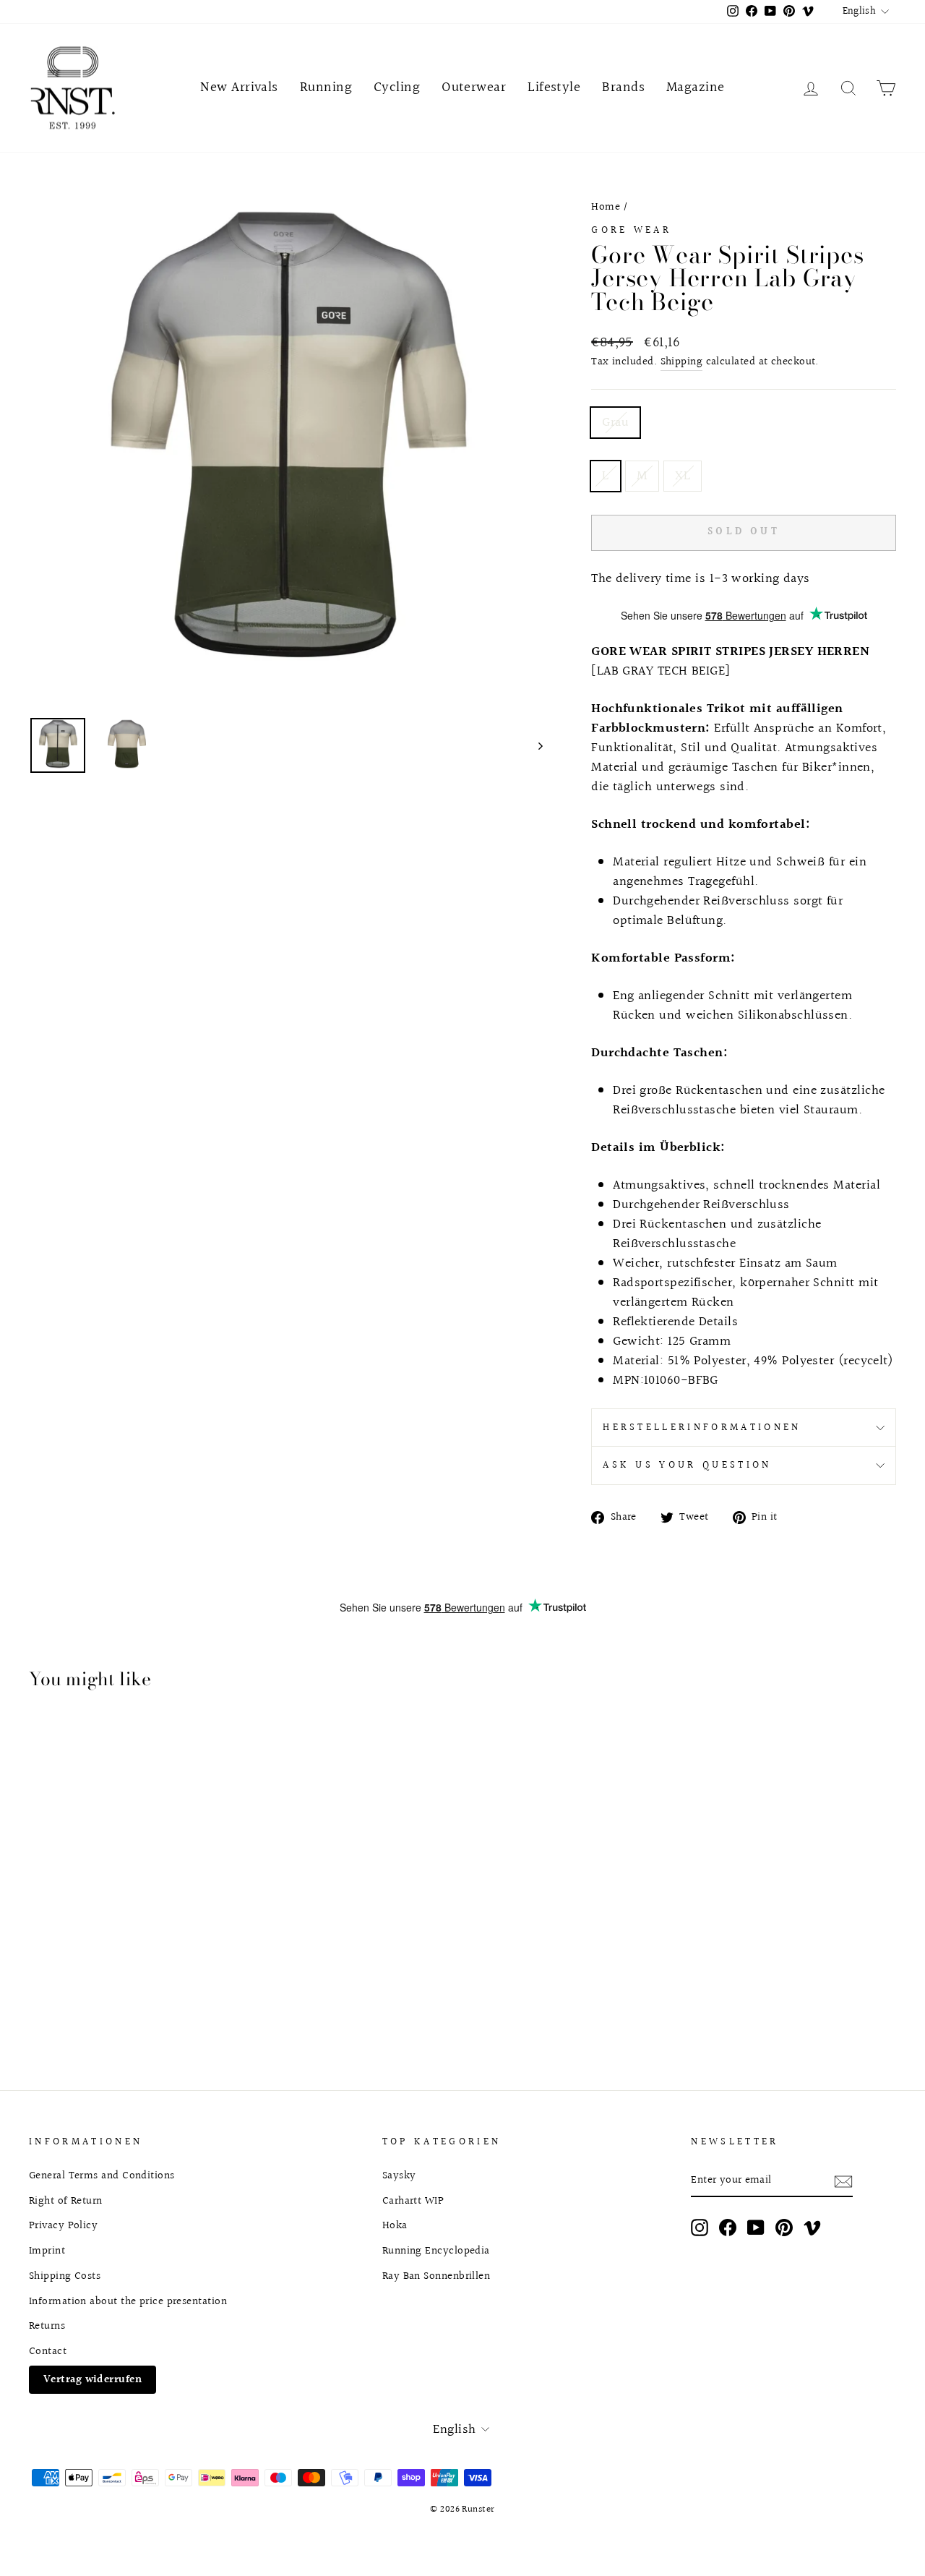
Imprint (47, 2251)
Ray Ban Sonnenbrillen (436, 2276)
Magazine (696, 87)
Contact (48, 2351)
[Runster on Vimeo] (812, 2228)
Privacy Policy (63, 2225)
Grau (615, 423)
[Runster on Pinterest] (784, 2228)
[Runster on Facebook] (728, 2228)
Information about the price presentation (128, 2301)
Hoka (395, 2225)
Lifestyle (554, 87)
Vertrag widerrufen (92, 2379)
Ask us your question (687, 1465)
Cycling (397, 87)
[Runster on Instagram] (700, 2228)
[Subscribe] (843, 2181)
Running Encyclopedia (436, 2251)
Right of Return (66, 2201)
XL (683, 476)
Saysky (399, 2175)
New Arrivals (239, 87)
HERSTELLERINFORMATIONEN (702, 1428)
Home (606, 207)
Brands (623, 87)
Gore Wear (631, 230)
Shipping (682, 362)
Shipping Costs (65, 2276)
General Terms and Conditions (102, 2175)
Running (326, 87)
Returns (47, 2326)
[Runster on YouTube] (756, 2228)
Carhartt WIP (413, 2201)
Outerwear (474, 87)
